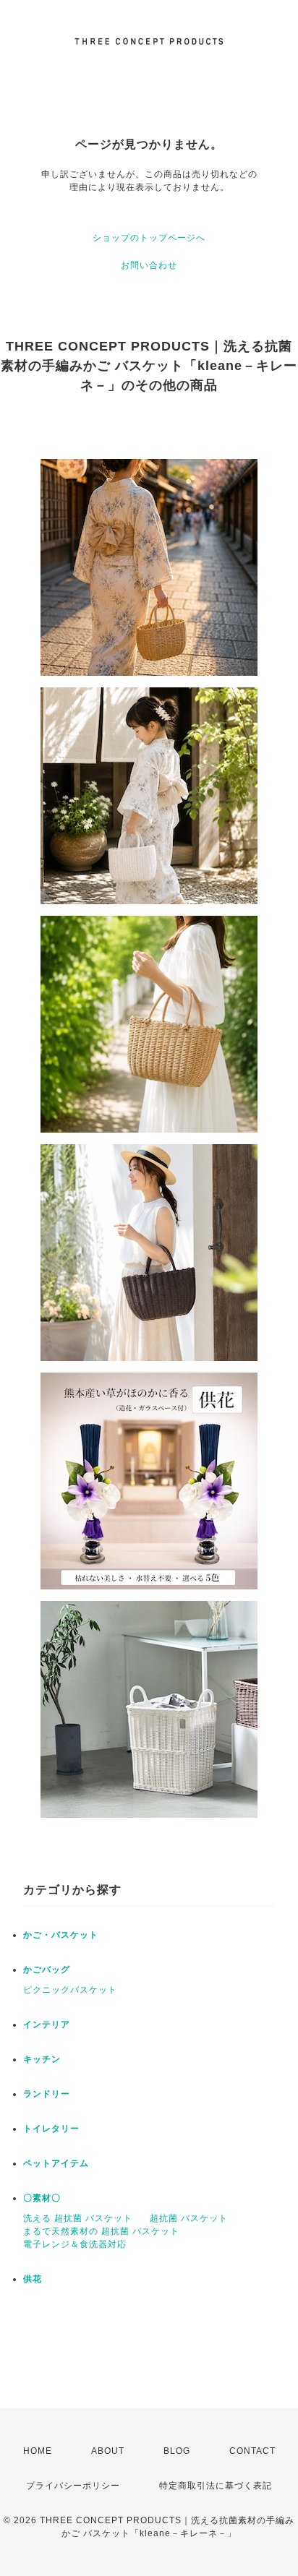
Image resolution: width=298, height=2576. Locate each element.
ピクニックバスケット (70, 1990)
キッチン (42, 2059)
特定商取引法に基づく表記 (216, 2486)
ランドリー (47, 2094)
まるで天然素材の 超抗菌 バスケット (101, 2231)
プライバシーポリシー (73, 2486)
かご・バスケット (61, 1935)
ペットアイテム (56, 2163)
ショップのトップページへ (149, 238)
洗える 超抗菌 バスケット (78, 2218)
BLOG (177, 2451)
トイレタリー (51, 2129)
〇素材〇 (42, 2198)
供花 (33, 2279)
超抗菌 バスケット (189, 2218)
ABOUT (108, 2451)
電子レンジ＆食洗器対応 (75, 2244)
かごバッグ (47, 1970)
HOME (38, 2451)
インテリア (47, 2025)
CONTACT (252, 2451)
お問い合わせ (149, 265)
